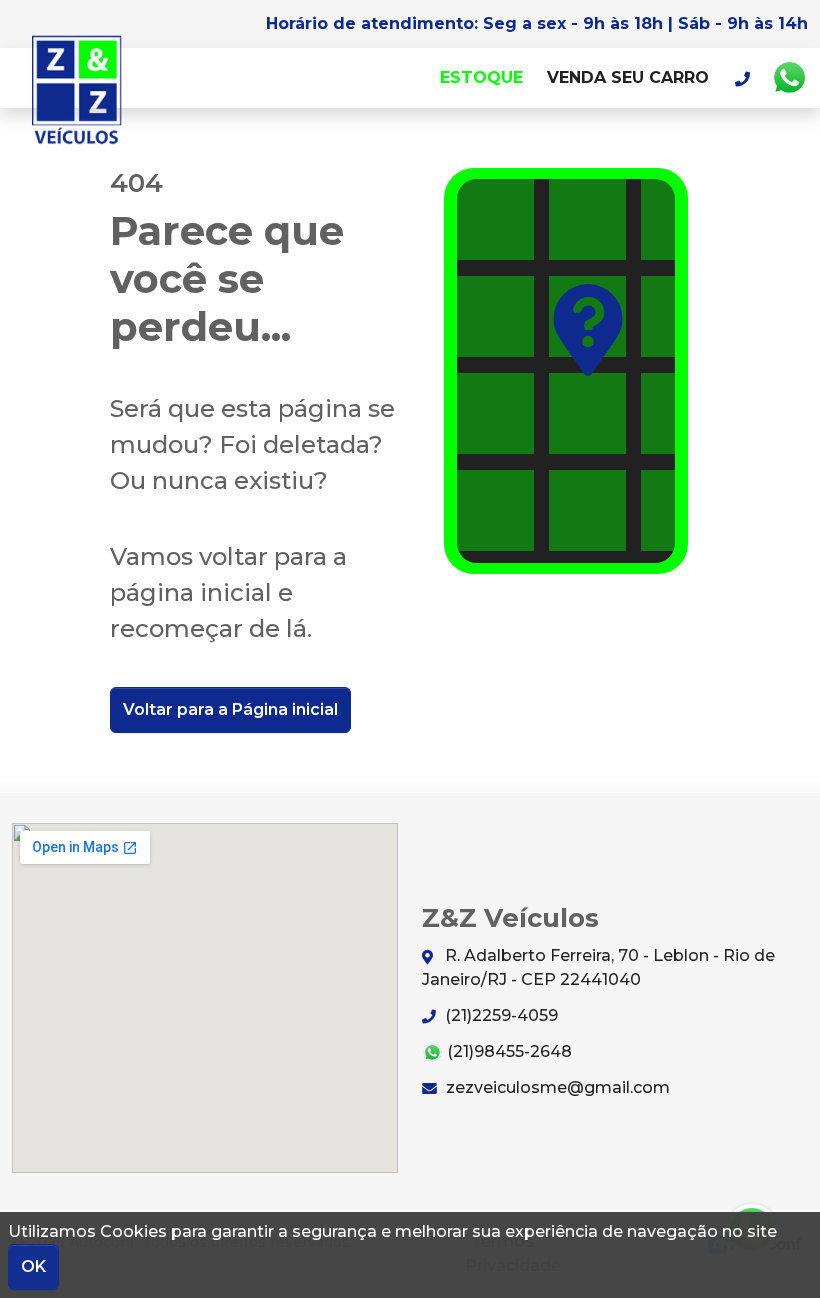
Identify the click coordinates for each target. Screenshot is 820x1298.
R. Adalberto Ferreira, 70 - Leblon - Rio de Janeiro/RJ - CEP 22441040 (598, 967)
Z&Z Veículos (77, 90)
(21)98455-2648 (507, 1051)
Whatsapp (789, 78)
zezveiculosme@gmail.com (556, 1087)
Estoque (481, 77)
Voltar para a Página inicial (230, 709)
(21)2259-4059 (499, 1015)
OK (33, 1266)
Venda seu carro (628, 77)
